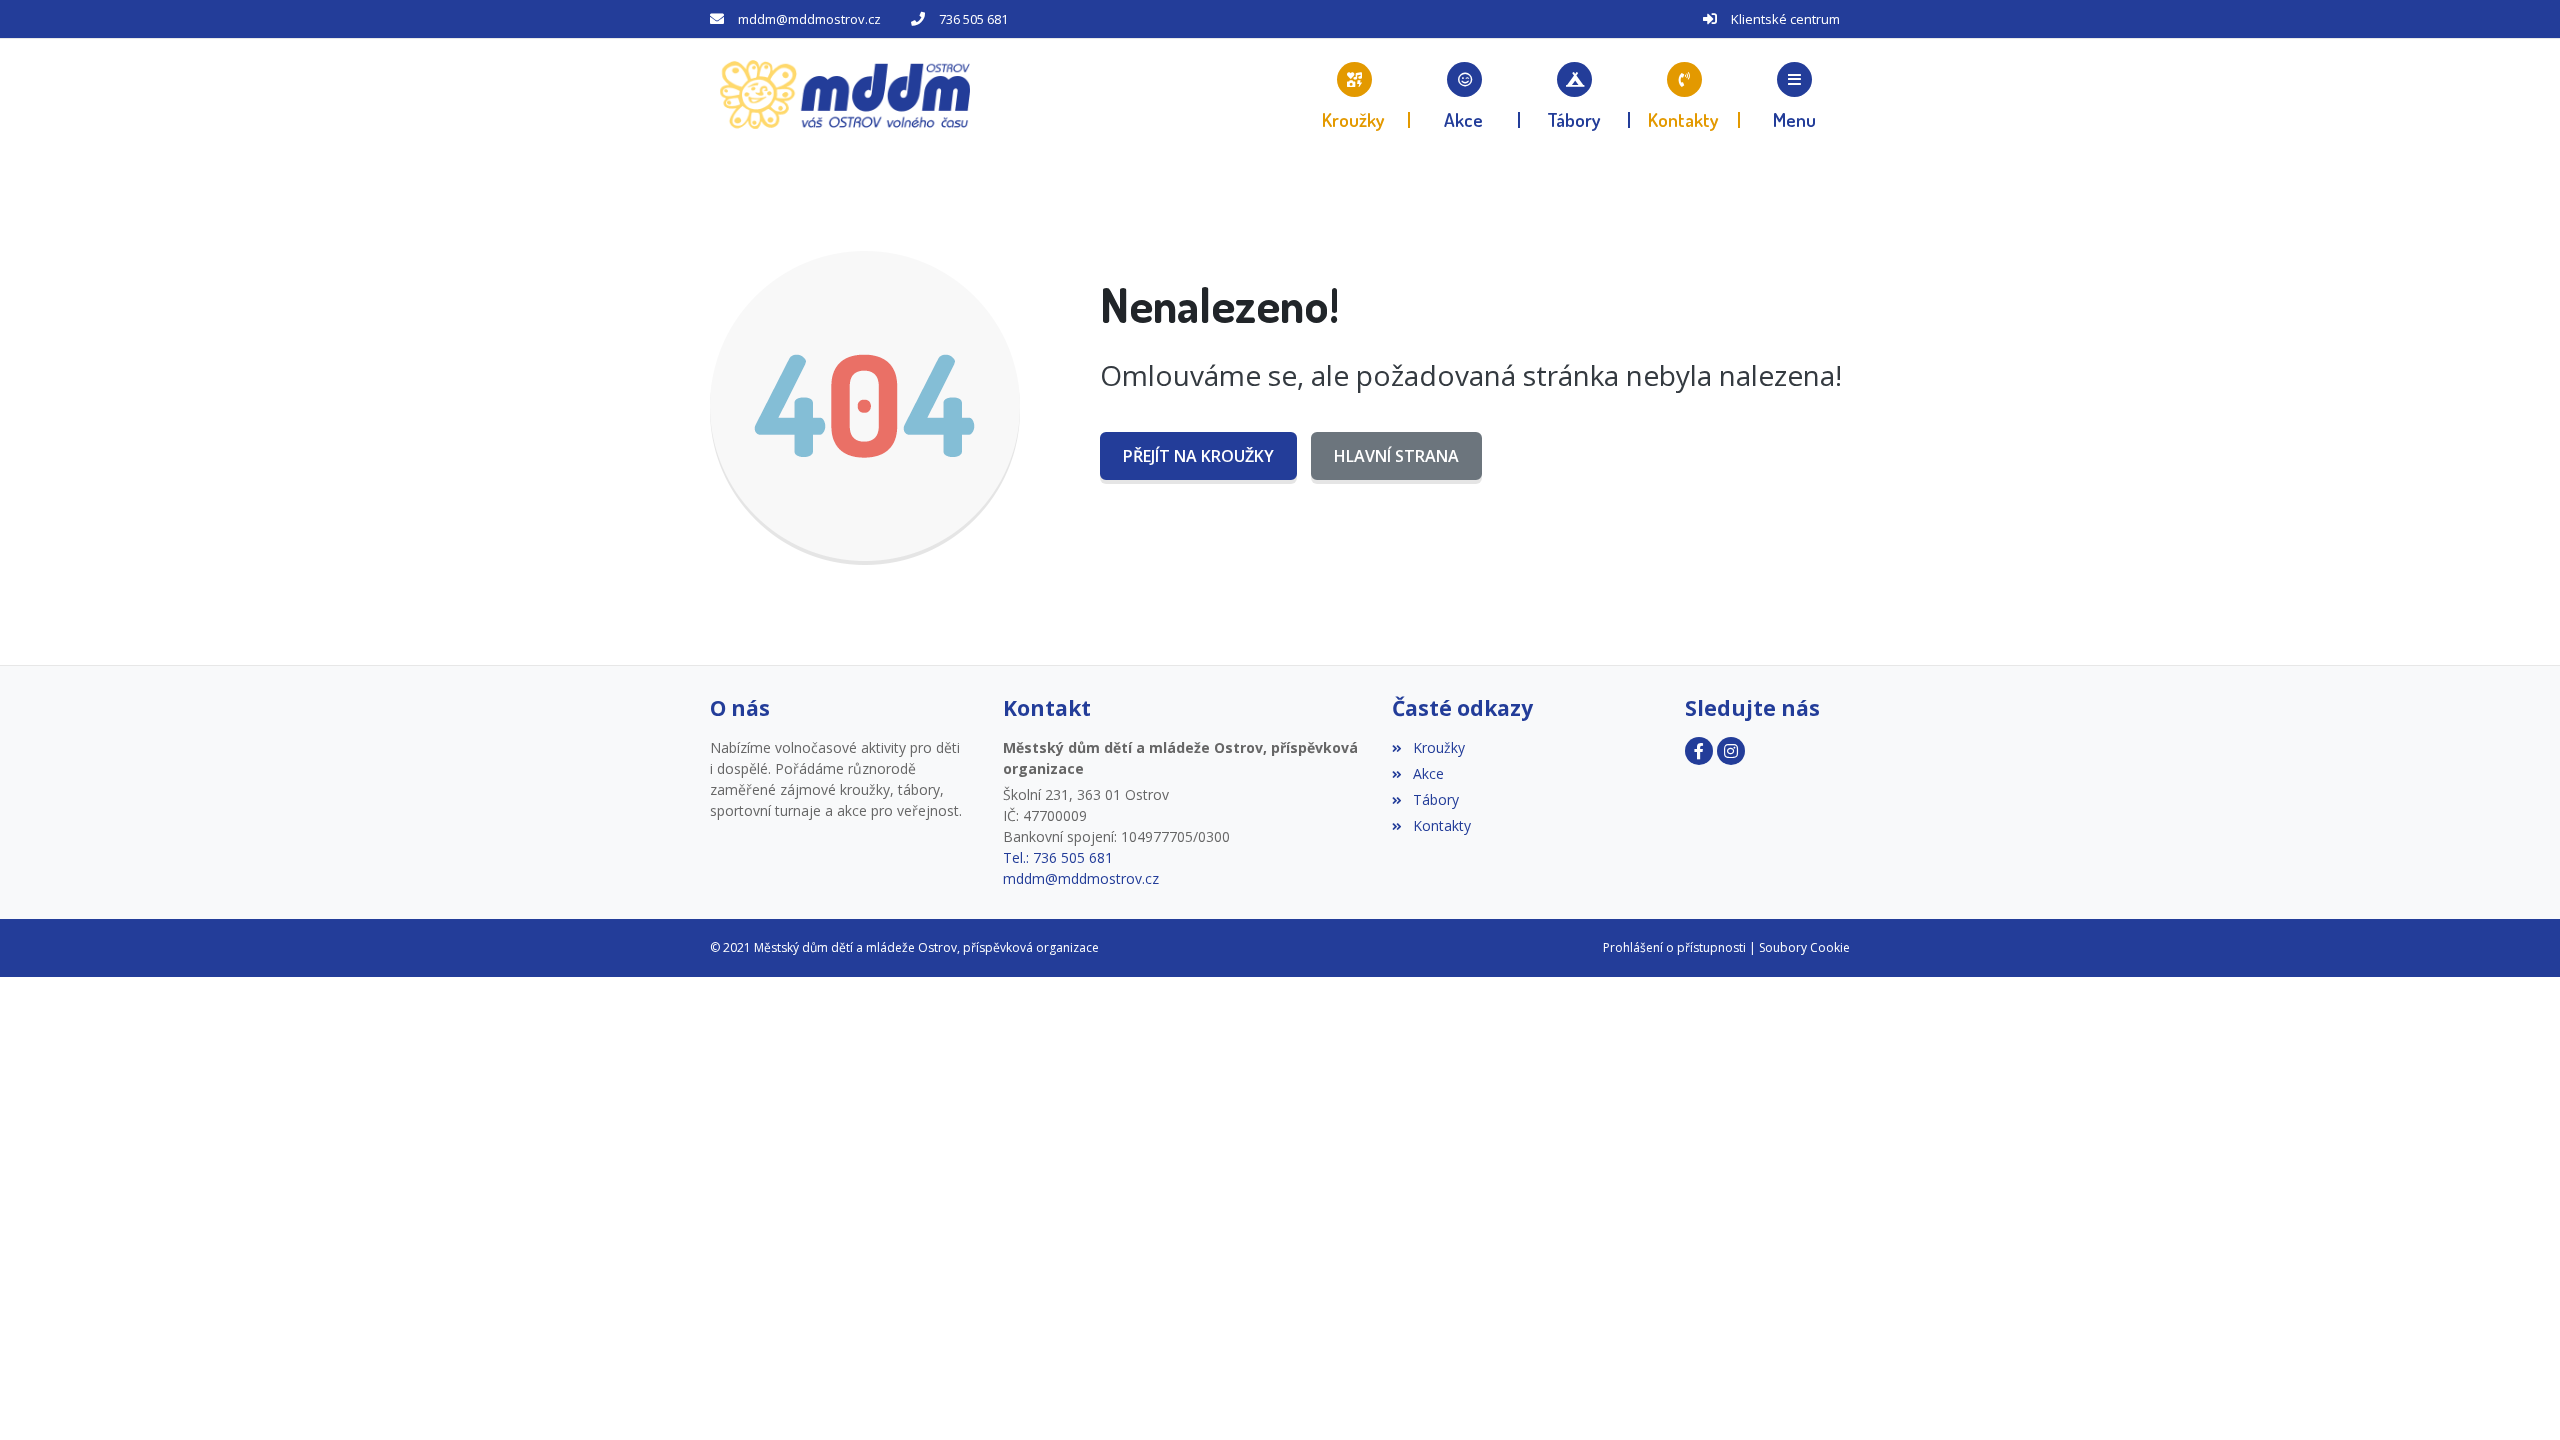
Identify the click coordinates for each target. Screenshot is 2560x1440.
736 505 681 (973, 19)
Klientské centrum (1785, 19)
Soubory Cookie (1804, 947)
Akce (1428, 773)
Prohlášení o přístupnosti (1674, 947)
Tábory (1435, 799)
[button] (1795, 95)
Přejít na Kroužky (1198, 456)
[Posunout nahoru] (45, 1395)
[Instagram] (1731, 751)
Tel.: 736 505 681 (1058, 857)
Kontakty (1441, 825)
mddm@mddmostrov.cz (809, 19)
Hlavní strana (1396, 456)
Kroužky (1438, 747)
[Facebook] (1699, 751)
